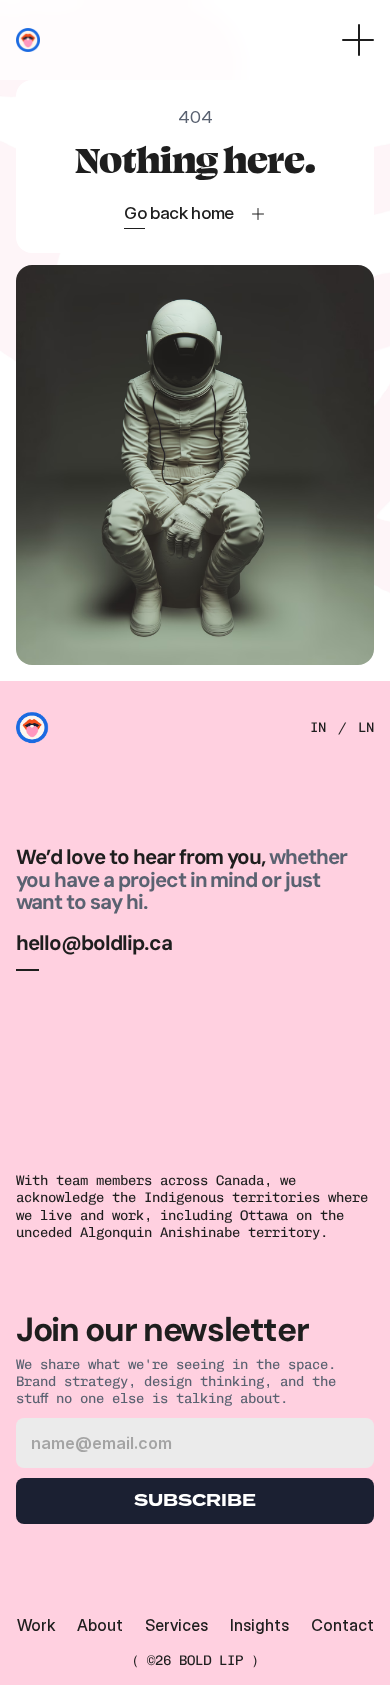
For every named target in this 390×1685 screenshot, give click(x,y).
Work (36, 1625)
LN (366, 727)
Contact (342, 1625)
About (100, 1625)
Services (176, 1625)
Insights (259, 1625)
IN (318, 727)
